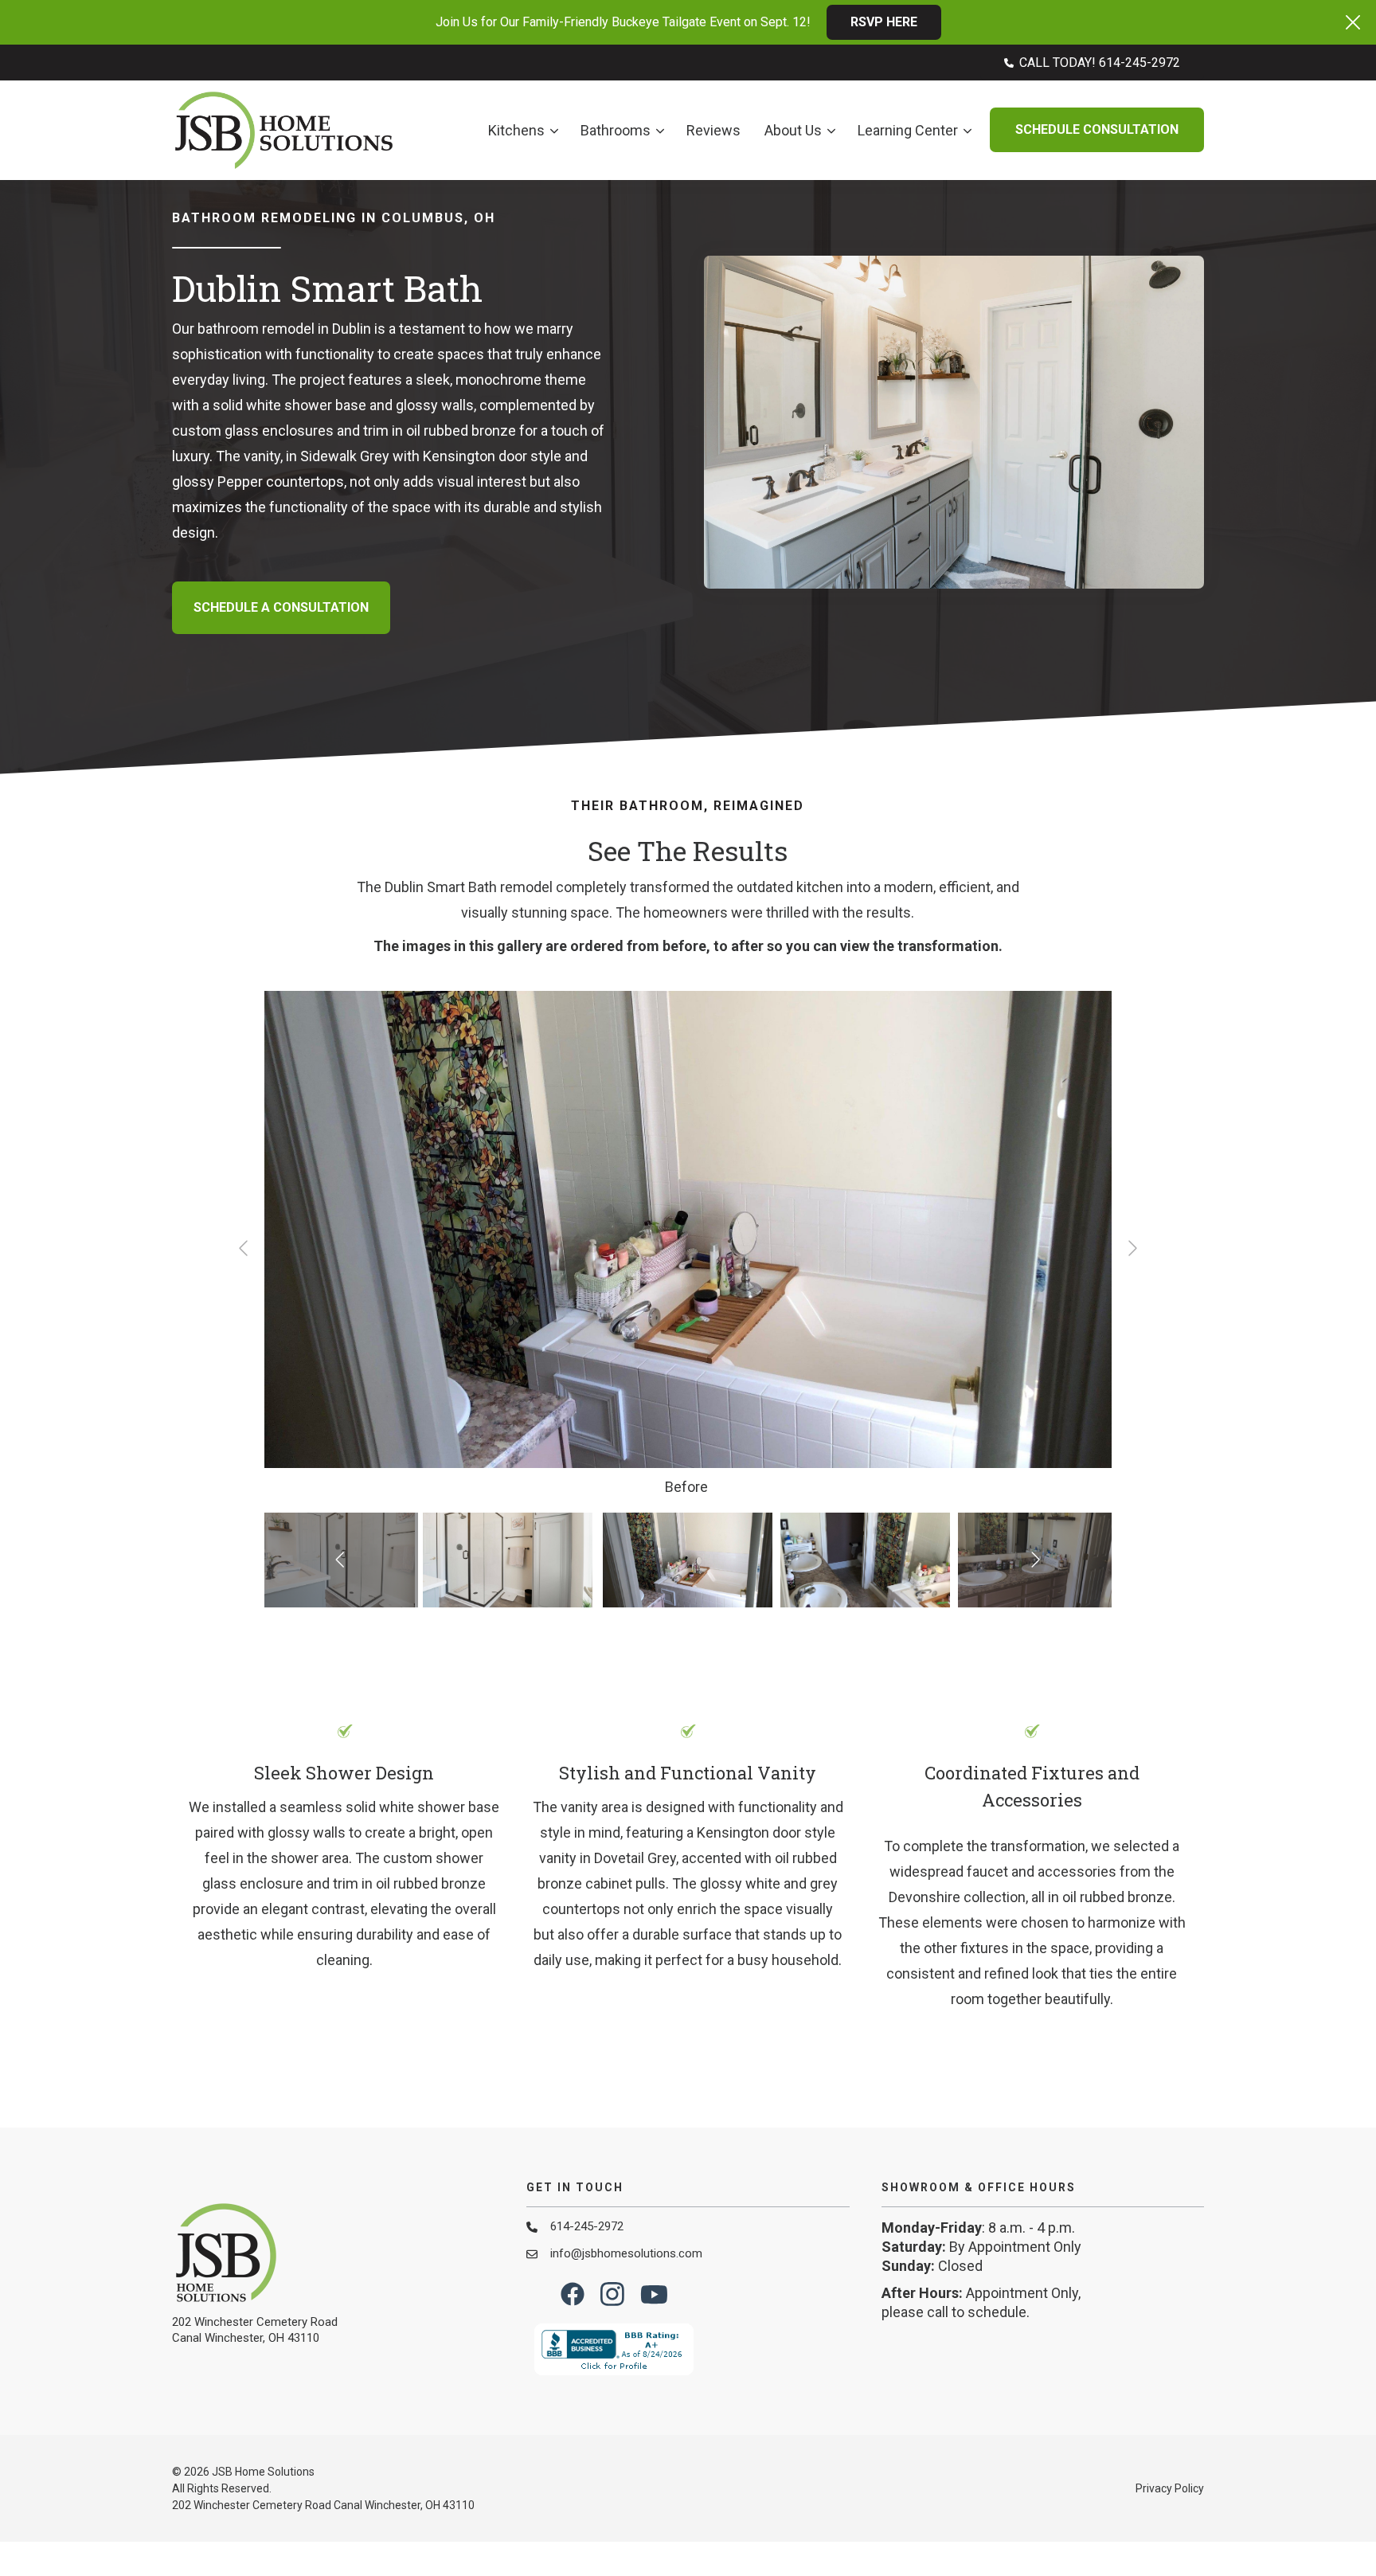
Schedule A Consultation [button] (281, 607)
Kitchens (516, 130)
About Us (793, 130)
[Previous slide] (244, 1248)
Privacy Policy (1170, 2488)
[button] (1353, 22)
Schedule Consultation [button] (1097, 129)
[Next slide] (1132, 1248)
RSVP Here (884, 22)
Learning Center (908, 130)
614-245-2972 (587, 2226)
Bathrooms (616, 130)
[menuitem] (1092, 63)
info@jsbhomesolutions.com (626, 2253)
